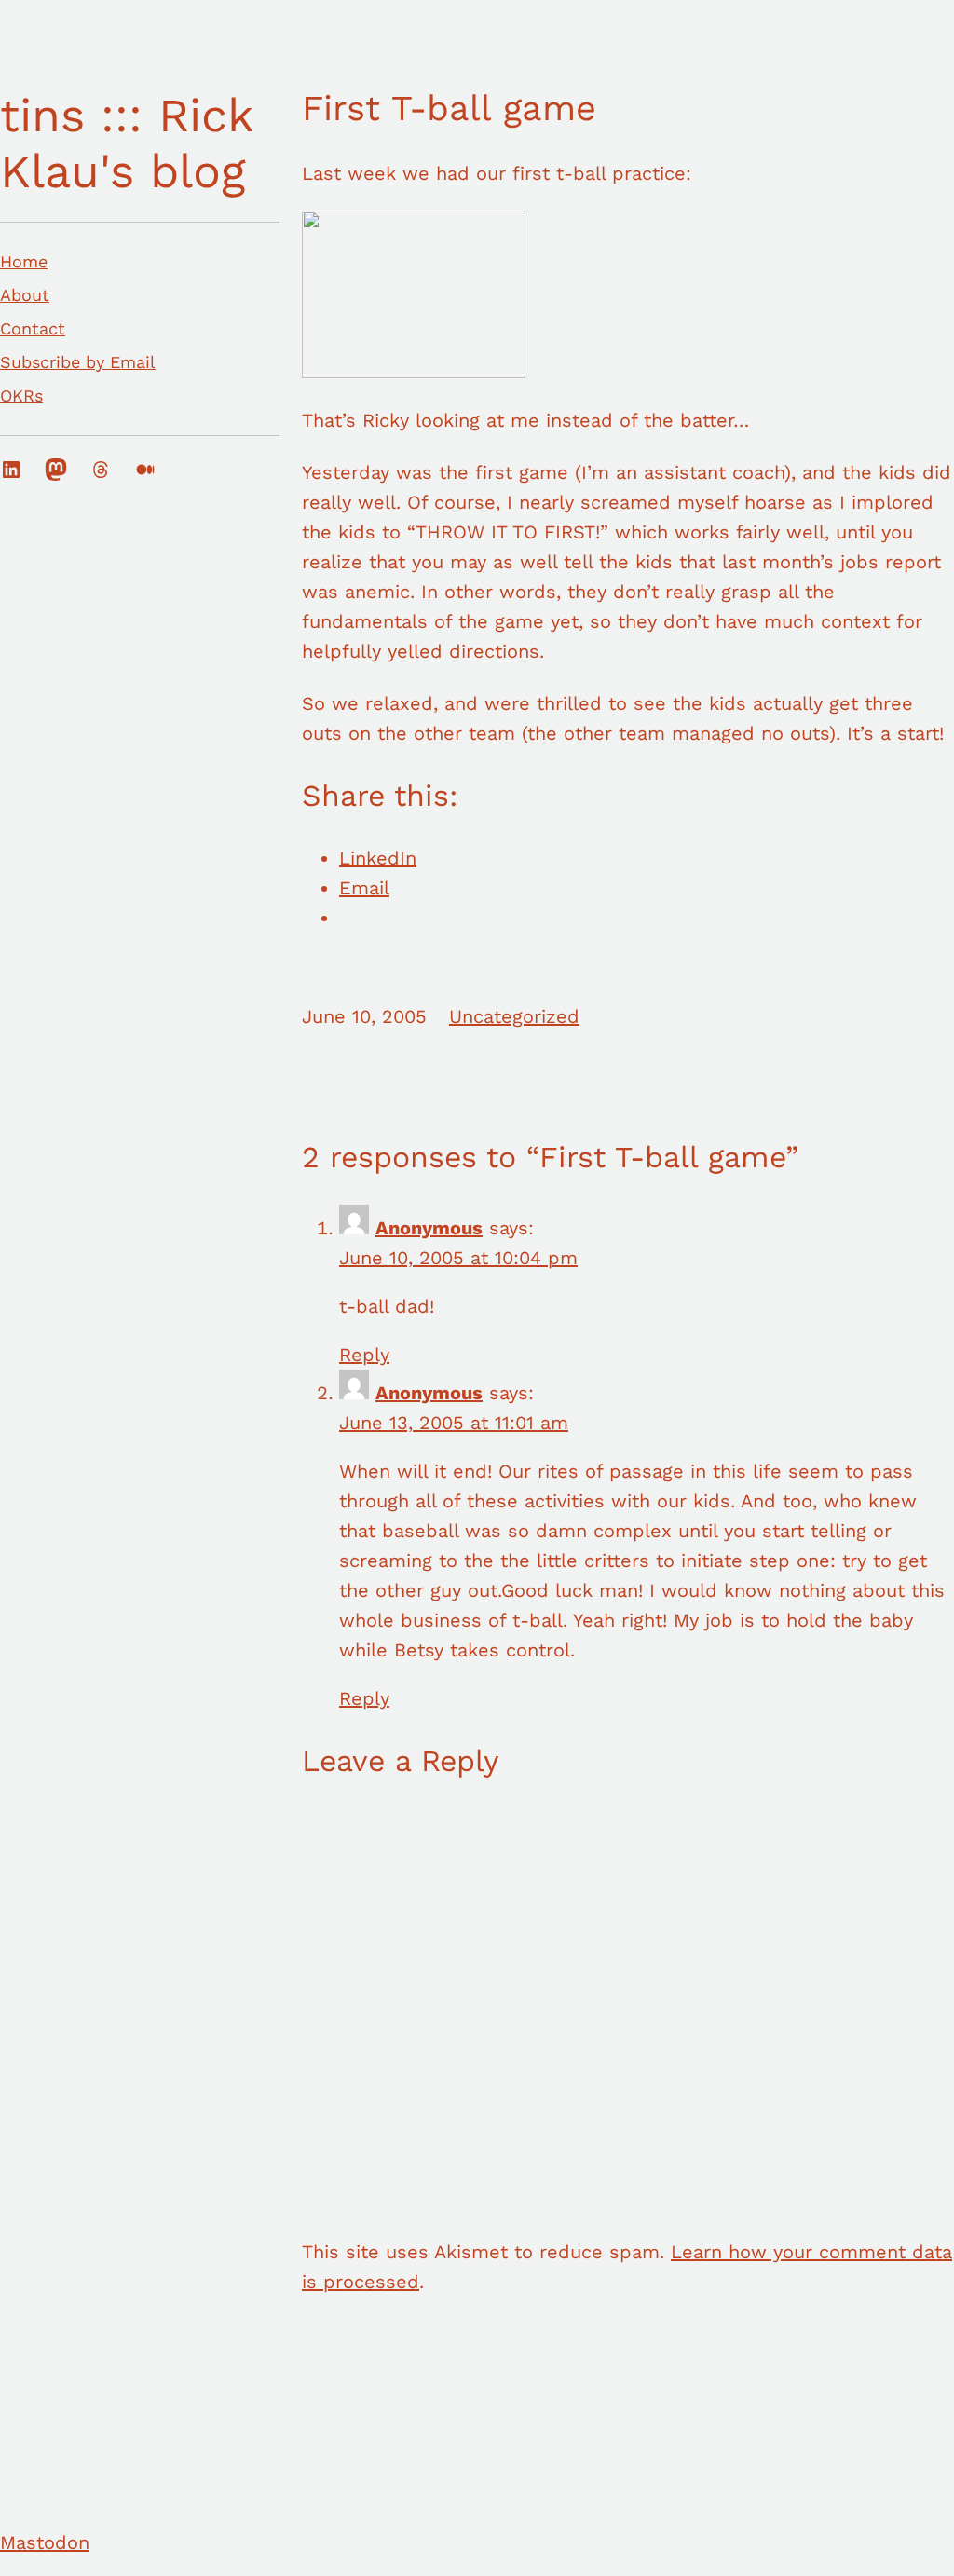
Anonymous (429, 1228)
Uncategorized (514, 1016)
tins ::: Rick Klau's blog (126, 143)
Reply (364, 1355)
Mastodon (45, 2542)
